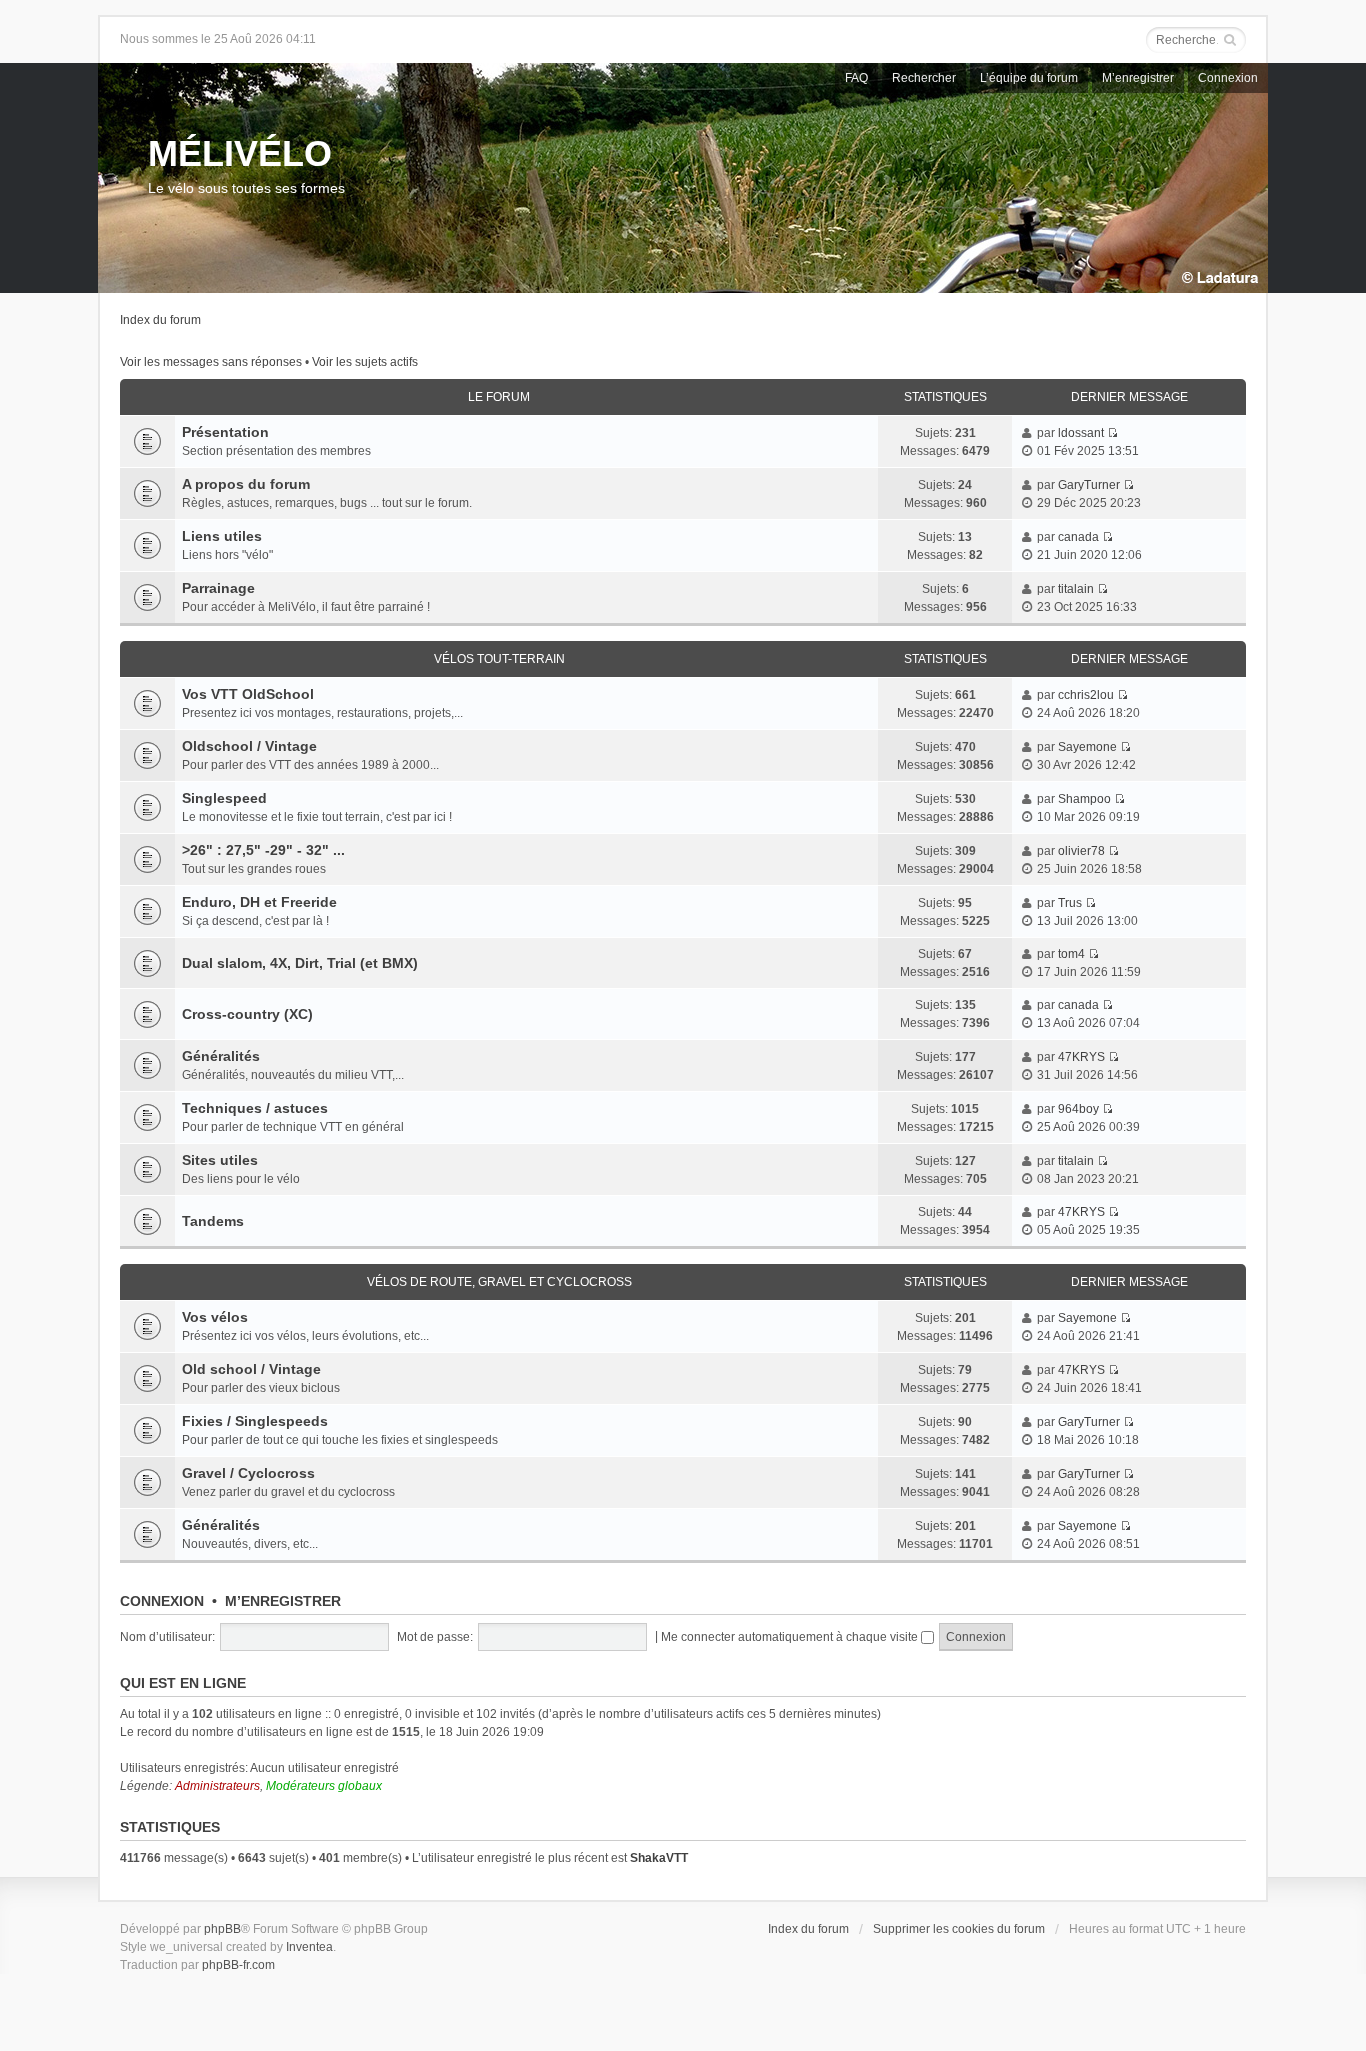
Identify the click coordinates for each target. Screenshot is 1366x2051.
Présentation (225, 432)
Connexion (1228, 78)
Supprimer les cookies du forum (959, 1929)
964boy (1078, 1109)
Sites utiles (220, 1160)
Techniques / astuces (255, 1108)
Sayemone (1087, 747)
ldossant (1081, 433)
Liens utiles (222, 536)
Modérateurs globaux (324, 1786)
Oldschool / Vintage (249, 746)
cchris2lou (1086, 695)
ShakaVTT (659, 1858)
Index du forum (160, 320)
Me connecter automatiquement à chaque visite (791, 1637)
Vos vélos (215, 1317)
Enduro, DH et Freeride (259, 902)
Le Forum (499, 397)
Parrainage (218, 588)
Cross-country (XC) (247, 1014)
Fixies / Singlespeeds (255, 1421)
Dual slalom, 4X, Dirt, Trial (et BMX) (300, 963)
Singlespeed (224, 798)
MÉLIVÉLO (240, 153)
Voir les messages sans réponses (211, 362)
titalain (1076, 589)
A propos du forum (246, 484)
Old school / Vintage (251, 1369)
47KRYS (1081, 1057)
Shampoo (1084, 799)
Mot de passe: (435, 1637)
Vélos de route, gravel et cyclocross (499, 1282)
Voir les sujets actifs (365, 362)
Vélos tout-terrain (499, 659)
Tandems (213, 1221)
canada (1078, 537)
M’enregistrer (1138, 78)
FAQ (856, 78)
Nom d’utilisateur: (167, 1637)
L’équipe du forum (1029, 78)
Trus (1070, 903)
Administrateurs (217, 1786)
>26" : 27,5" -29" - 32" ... (263, 850)
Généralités (221, 1056)
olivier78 (1081, 851)
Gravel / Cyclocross (248, 1473)
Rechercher (924, 78)
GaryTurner (1089, 485)
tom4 (1071, 954)
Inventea (309, 1947)
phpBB (222, 1929)
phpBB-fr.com (238, 1965)
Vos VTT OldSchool (248, 694)
